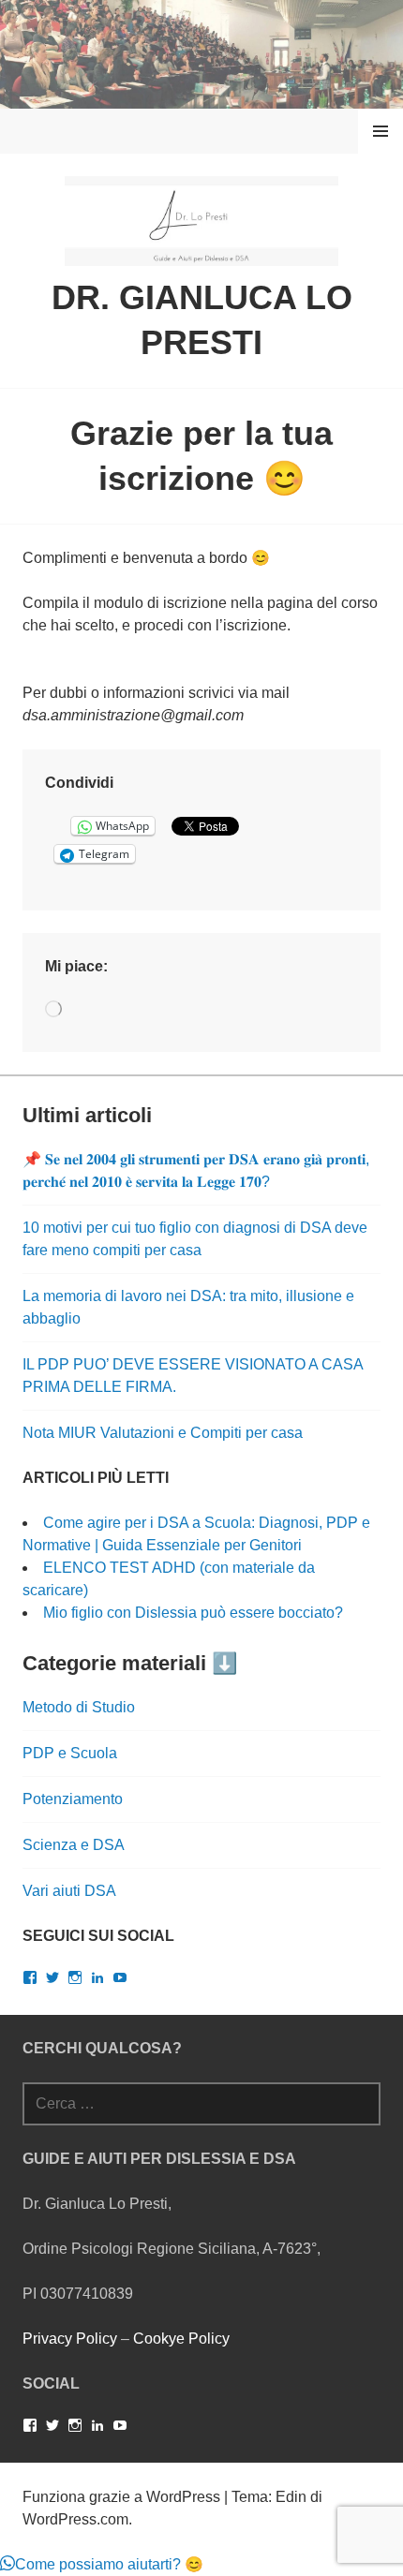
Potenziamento (73, 1799)
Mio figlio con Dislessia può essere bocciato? (193, 1613)
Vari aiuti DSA (69, 1891)
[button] (102, 2564)
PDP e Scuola (70, 1753)
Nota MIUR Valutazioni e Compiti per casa (163, 1433)
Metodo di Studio (79, 1707)
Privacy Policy (70, 2339)
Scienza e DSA (74, 1845)
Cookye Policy (181, 2339)
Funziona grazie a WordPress (121, 2497)
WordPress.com (75, 2519)
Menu (381, 131)
